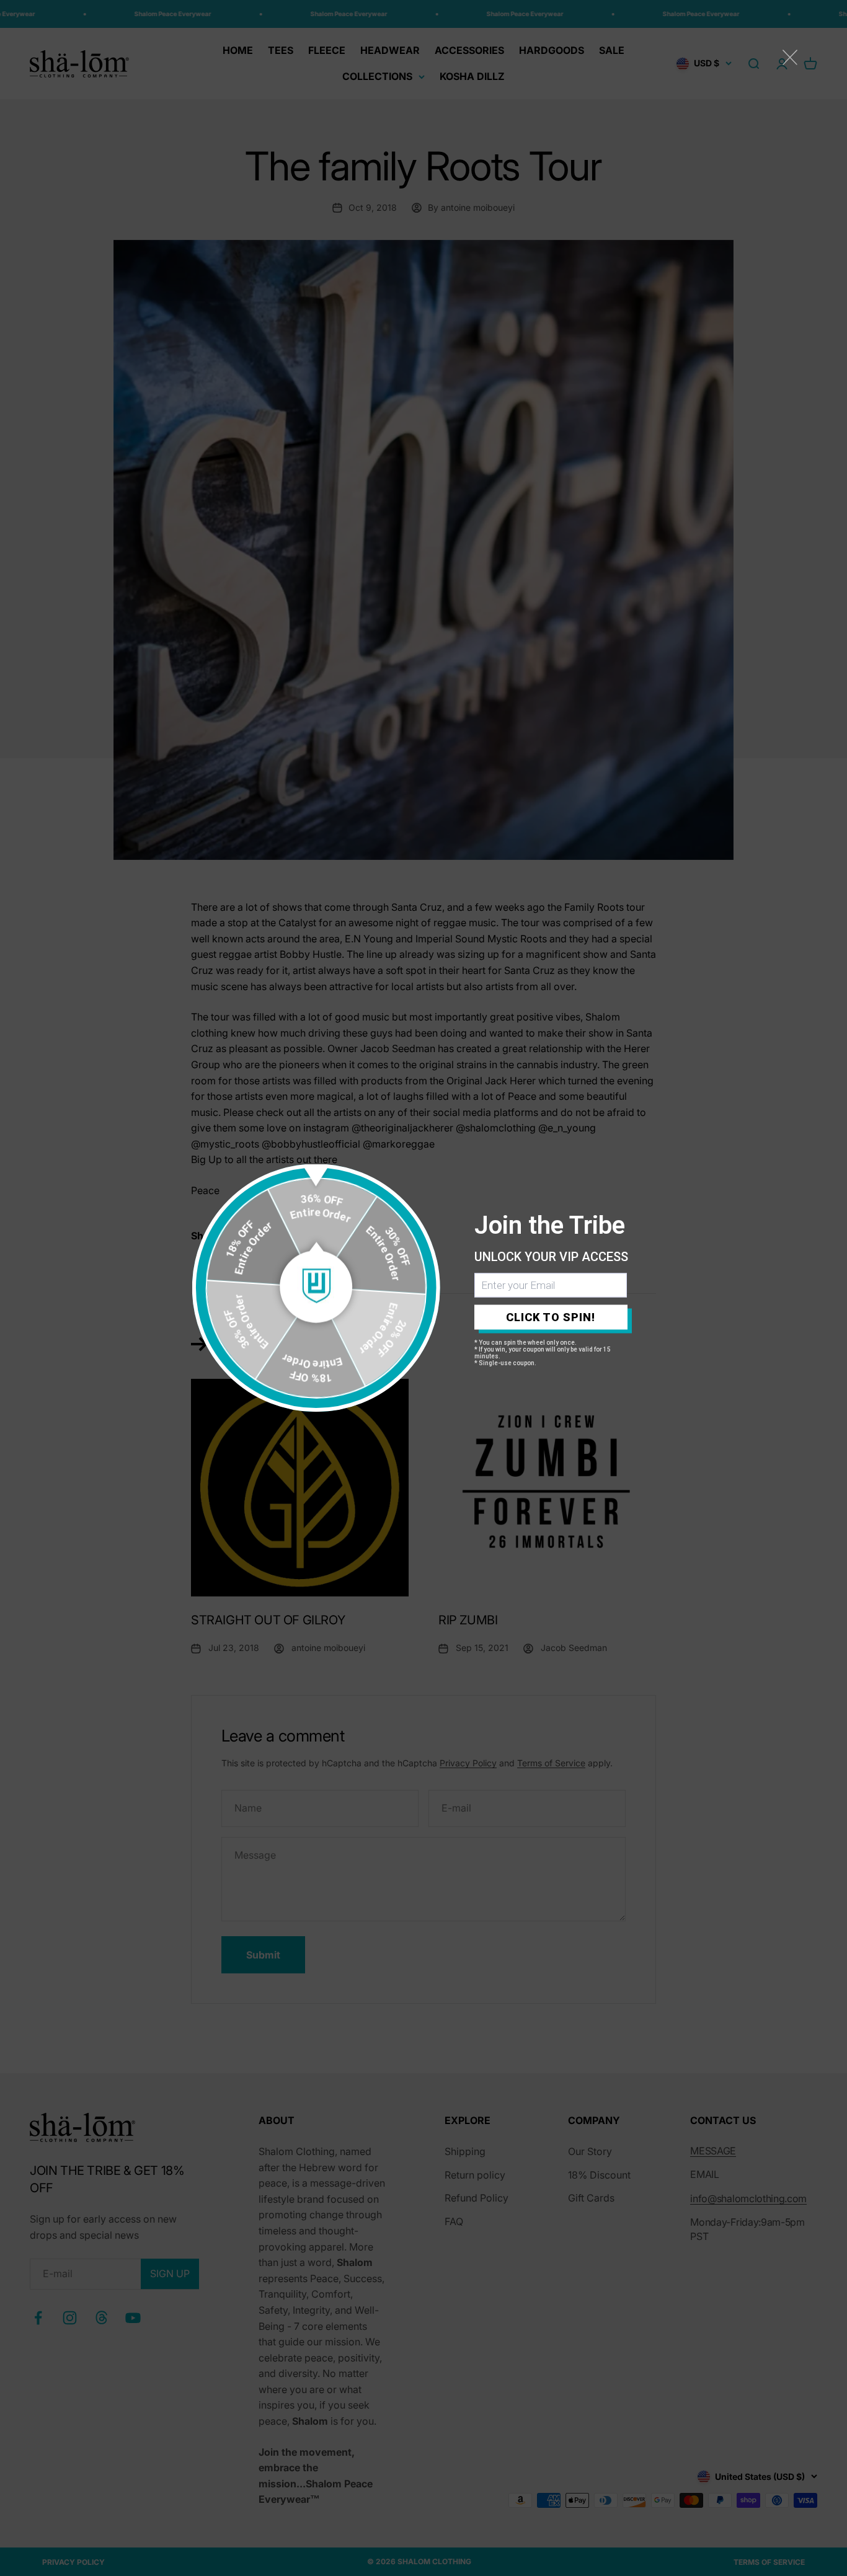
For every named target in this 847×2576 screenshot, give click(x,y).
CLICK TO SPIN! (551, 1317)
